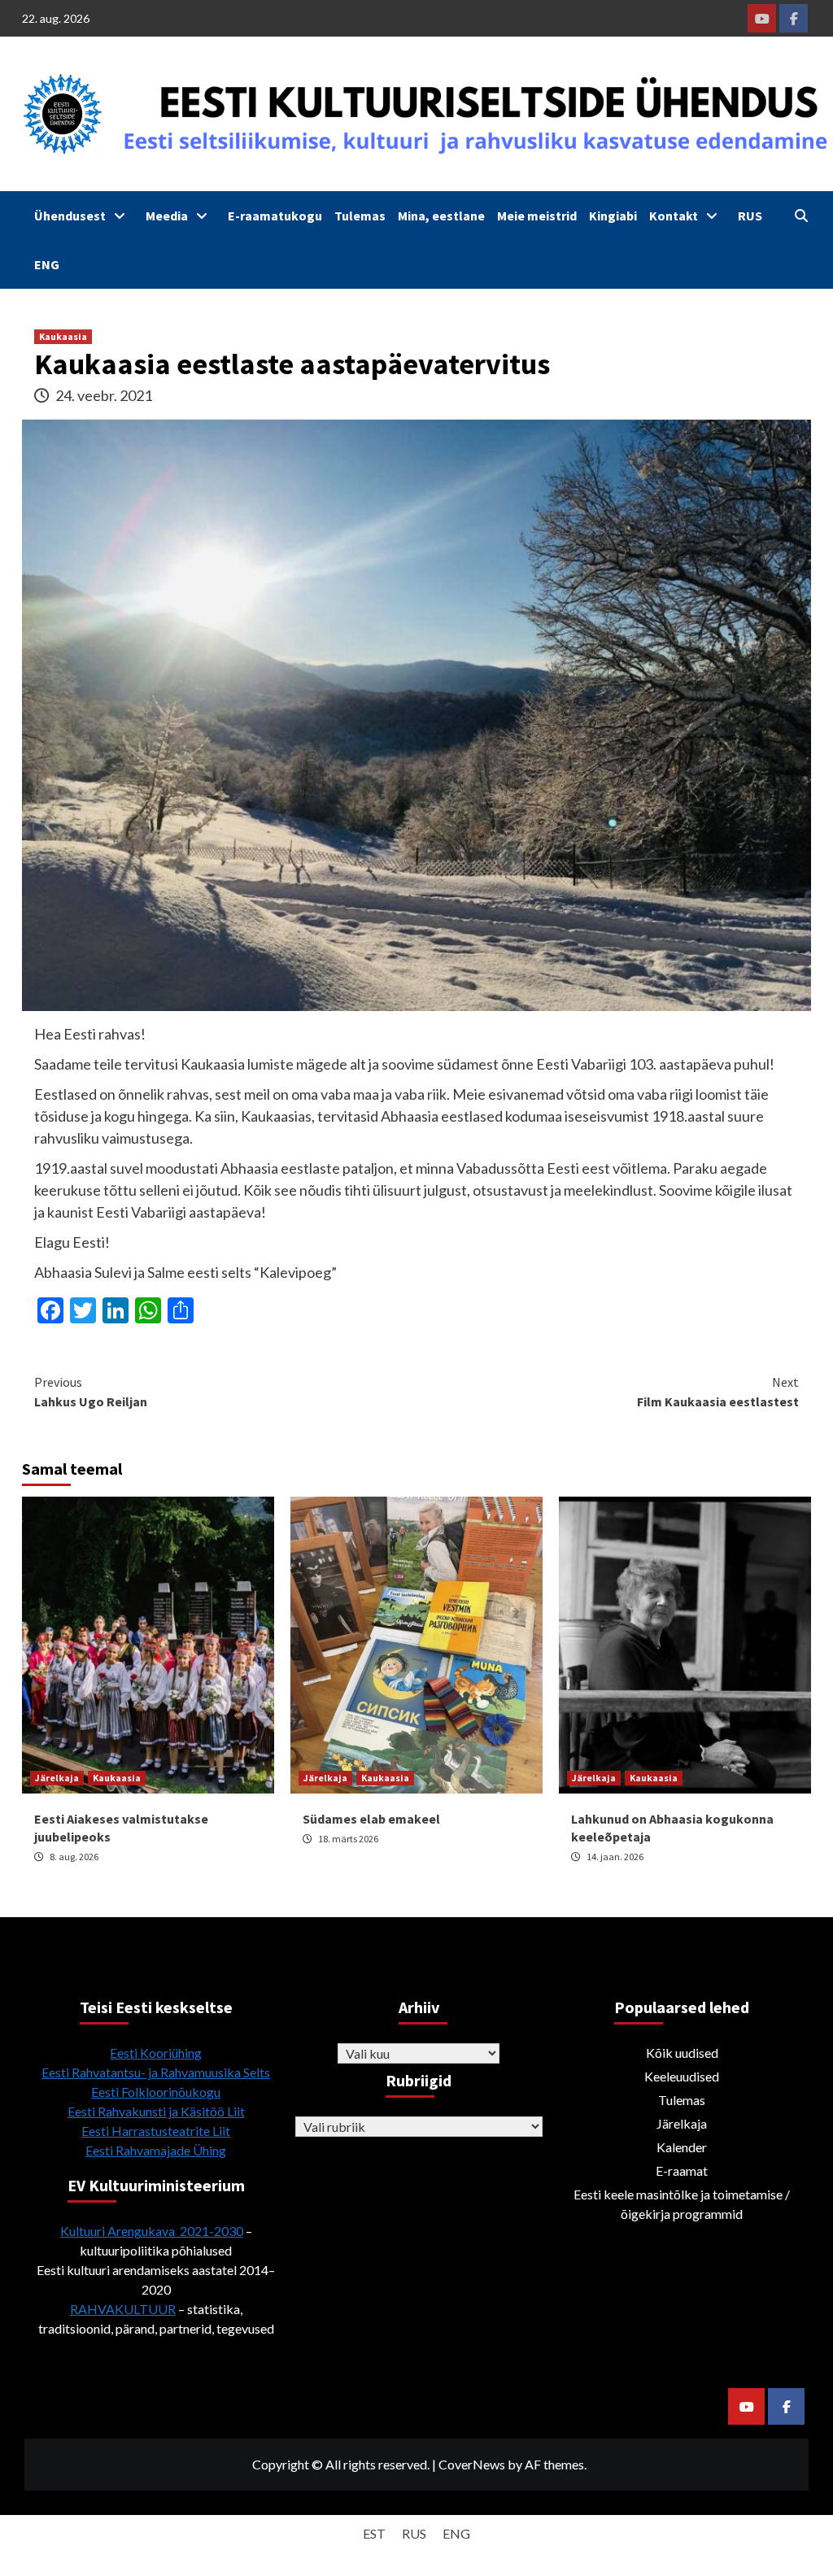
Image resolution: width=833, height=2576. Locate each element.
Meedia (167, 216)
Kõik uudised (682, 2053)
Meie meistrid (537, 216)
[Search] (801, 216)
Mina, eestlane (441, 216)
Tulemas (360, 216)
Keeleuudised (682, 2076)
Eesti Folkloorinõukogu (156, 2092)
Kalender (682, 2147)
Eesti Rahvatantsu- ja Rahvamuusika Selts (156, 2072)
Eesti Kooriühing (156, 2053)
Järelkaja (57, 1778)
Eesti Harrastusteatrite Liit (156, 2131)
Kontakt (674, 216)
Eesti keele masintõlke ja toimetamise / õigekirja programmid (682, 2204)
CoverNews (472, 2464)
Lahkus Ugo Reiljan (91, 1392)
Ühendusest (70, 216)
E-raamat (682, 2171)
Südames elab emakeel (371, 1819)
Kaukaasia (63, 336)
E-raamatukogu (275, 216)
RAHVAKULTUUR (123, 2309)
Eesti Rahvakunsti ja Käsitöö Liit (156, 2111)
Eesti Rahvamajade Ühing (156, 2150)
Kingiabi (613, 216)
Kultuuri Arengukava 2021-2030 (152, 2231)
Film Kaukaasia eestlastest (718, 1392)
